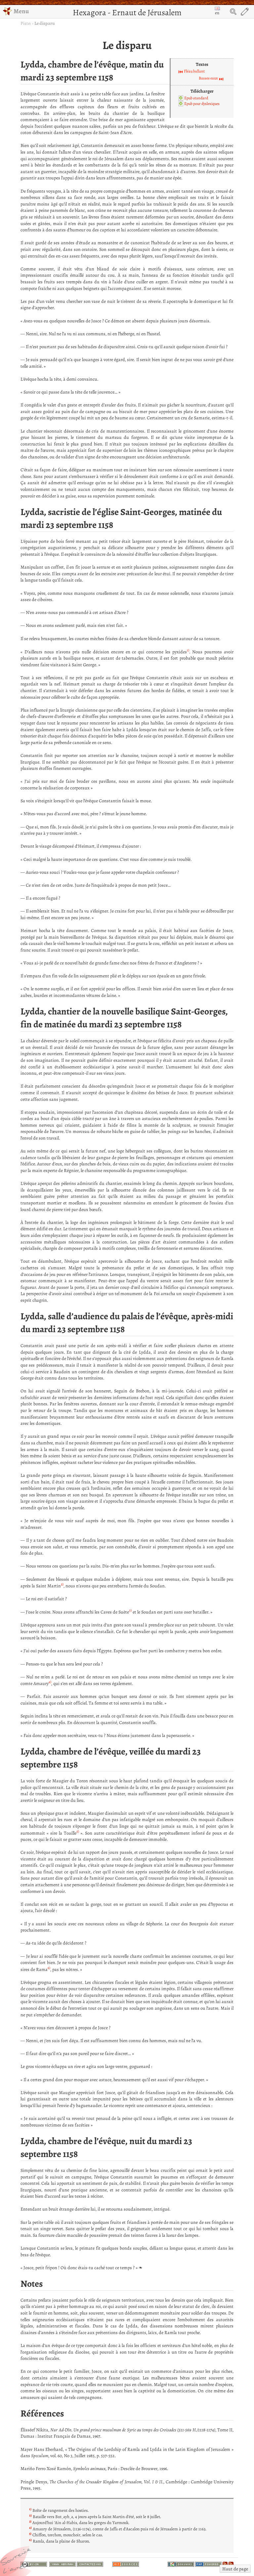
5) (78, 1831)
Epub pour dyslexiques (202, 104)
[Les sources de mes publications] (126, 2563)
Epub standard (196, 98)
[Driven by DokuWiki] (181, 2563)
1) (188, 650)
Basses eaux (208, 78)
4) (50, 1682)
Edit (245, 12)
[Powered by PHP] (208, 2563)
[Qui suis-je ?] (63, 2563)
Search (233, 12)
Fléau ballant (194, 71)
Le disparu (45, 23)
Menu (21, 11)
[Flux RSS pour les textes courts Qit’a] (225, 2563)
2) (62, 1584)
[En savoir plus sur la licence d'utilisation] (34, 2565)
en (217, 13)
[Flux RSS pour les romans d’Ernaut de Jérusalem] (231, 2563)
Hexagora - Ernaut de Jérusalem (127, 12)
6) (49, 1968)
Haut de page (235, 2569)
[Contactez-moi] (90, 2563)
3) (130, 1610)
